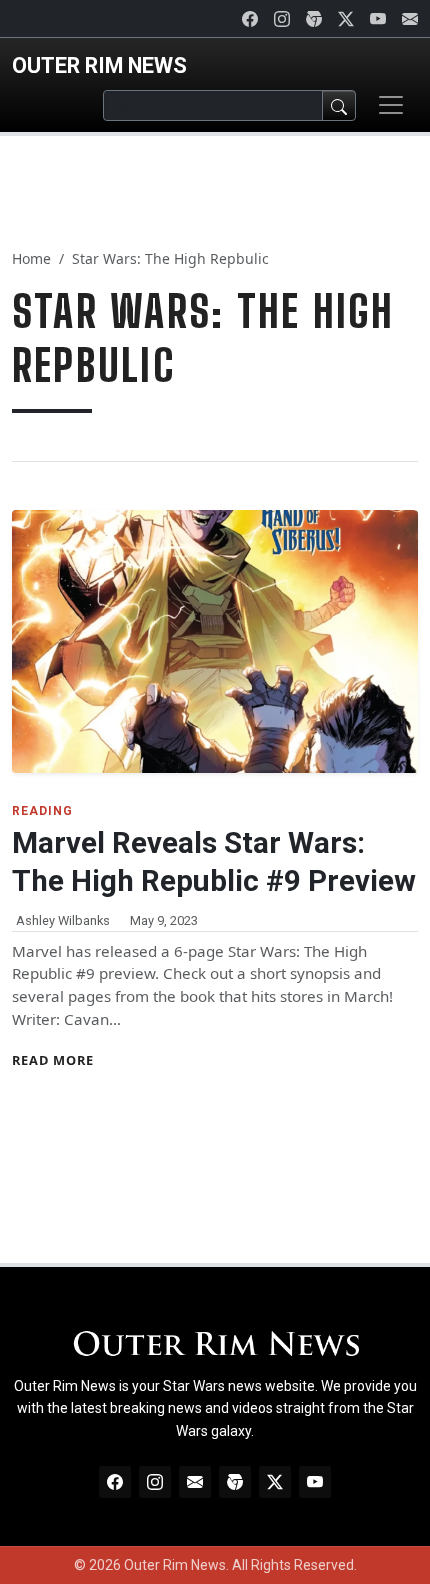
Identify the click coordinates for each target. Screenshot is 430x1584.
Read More (53, 1060)
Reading (42, 811)
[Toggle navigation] (391, 105)
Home (31, 258)
